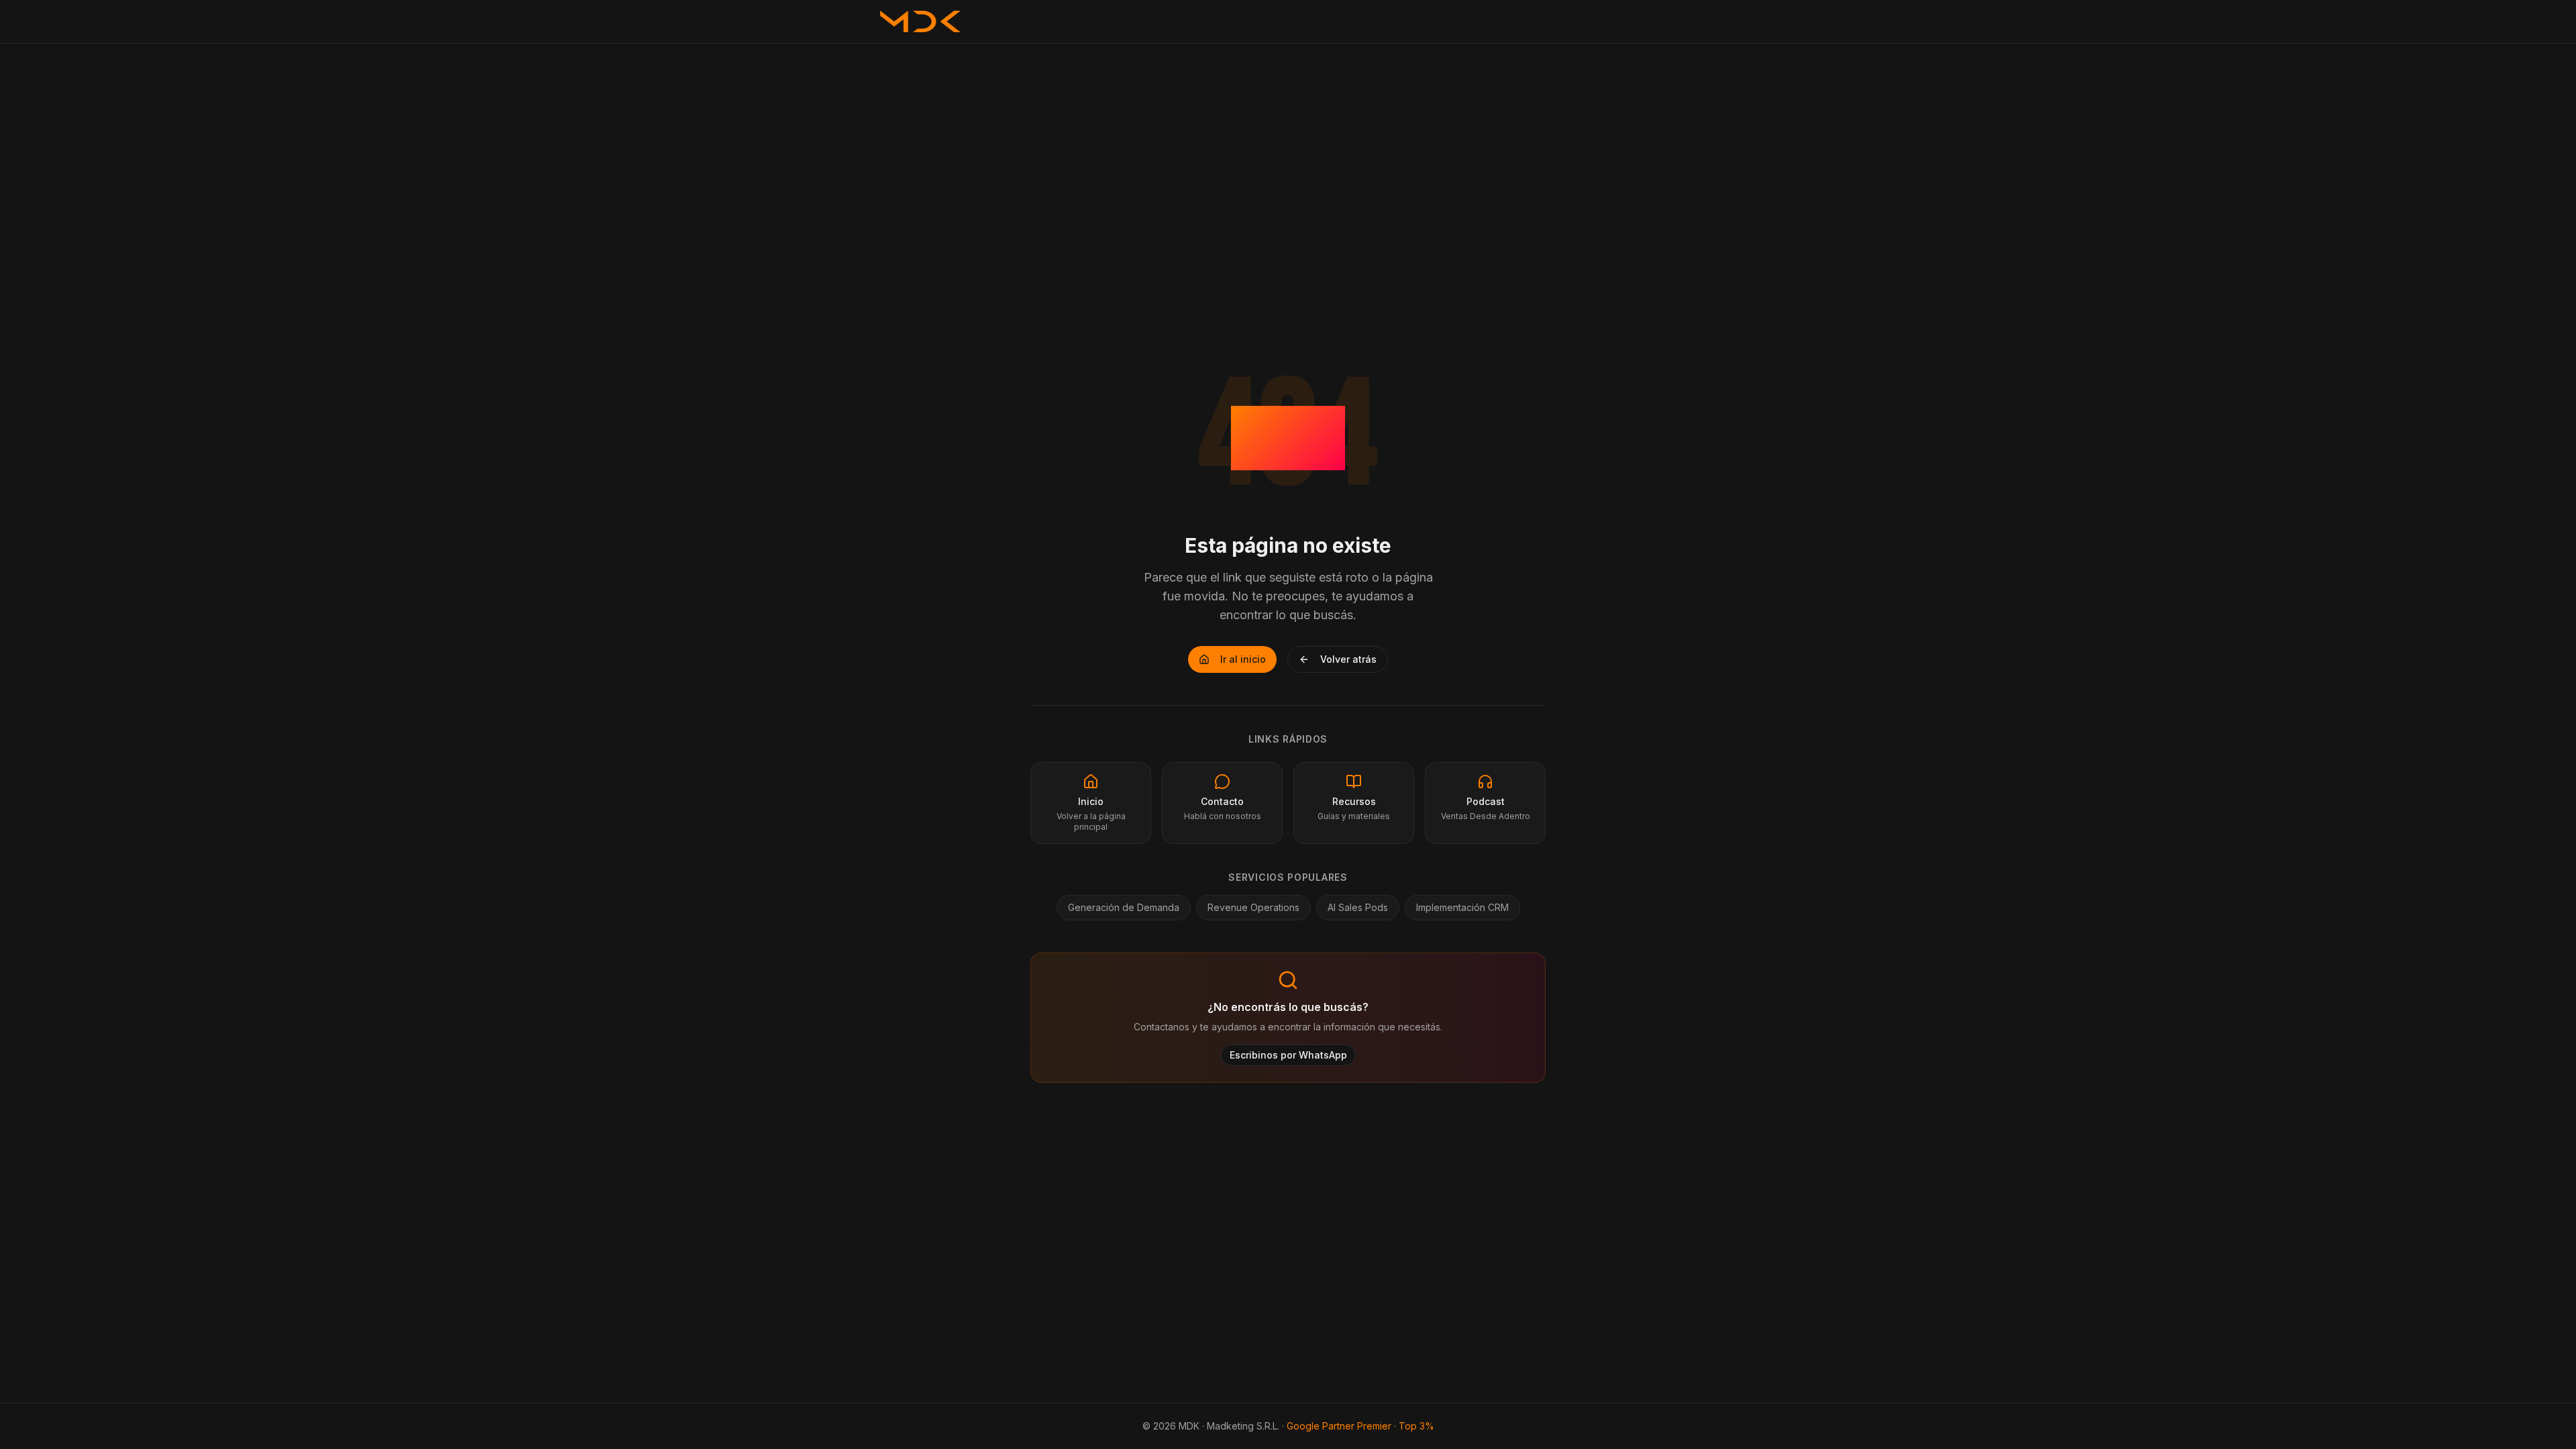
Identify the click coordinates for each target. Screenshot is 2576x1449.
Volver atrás (1348, 659)
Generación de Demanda (1124, 907)
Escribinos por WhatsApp (1288, 1055)
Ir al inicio (1243, 659)
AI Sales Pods (1358, 907)
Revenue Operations (1253, 907)
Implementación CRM (1462, 907)
